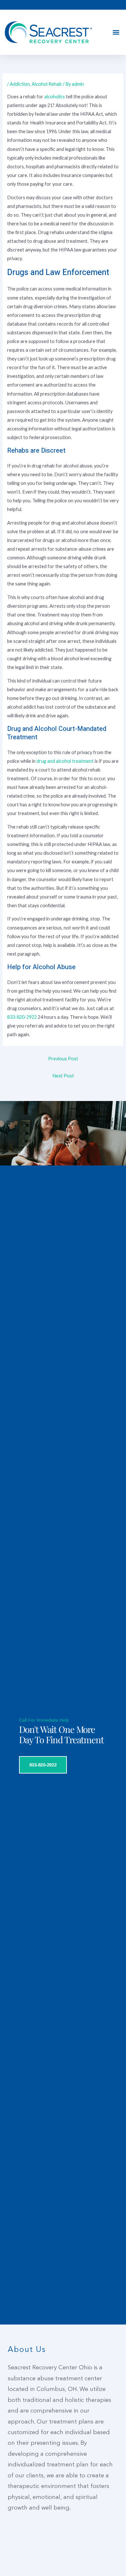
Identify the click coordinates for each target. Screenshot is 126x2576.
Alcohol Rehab (47, 84)
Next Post (63, 1076)
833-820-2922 (22, 1017)
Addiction (20, 84)
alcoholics (55, 97)
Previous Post (63, 1059)
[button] (116, 32)
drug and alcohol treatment (65, 761)
